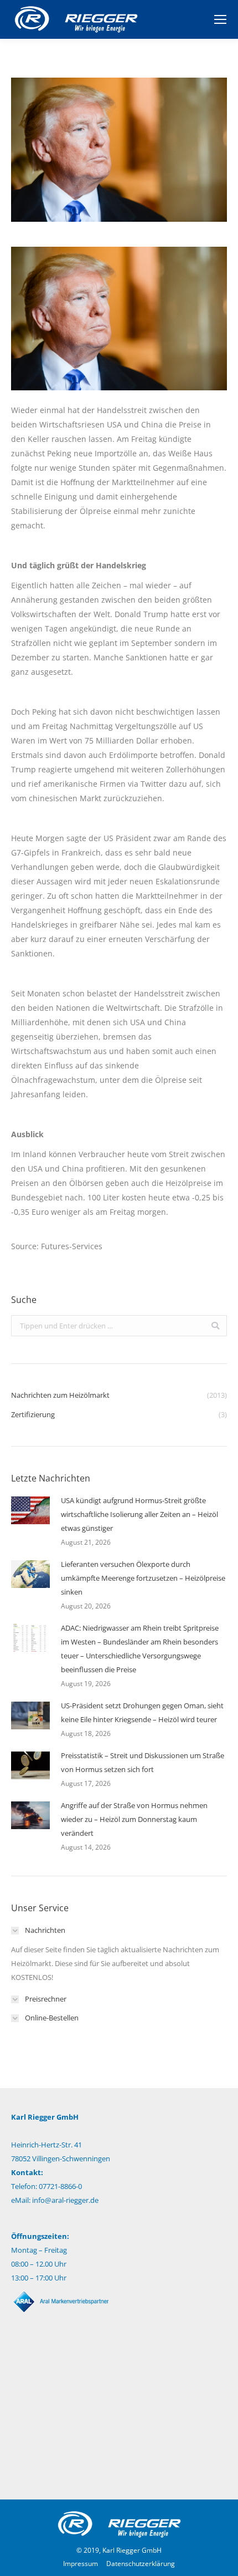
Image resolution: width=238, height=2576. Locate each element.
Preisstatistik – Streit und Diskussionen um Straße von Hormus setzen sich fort (143, 1762)
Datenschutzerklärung (141, 2564)
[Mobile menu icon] (220, 19)
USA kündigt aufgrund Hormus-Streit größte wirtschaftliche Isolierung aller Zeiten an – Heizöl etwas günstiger (139, 1514)
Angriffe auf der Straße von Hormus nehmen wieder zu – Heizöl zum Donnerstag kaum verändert (134, 1819)
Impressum (81, 2564)
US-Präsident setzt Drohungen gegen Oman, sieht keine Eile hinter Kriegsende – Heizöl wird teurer (142, 1712)
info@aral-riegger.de (65, 2200)
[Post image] (30, 1510)
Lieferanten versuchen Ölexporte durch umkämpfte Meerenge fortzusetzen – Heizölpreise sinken (143, 1578)
